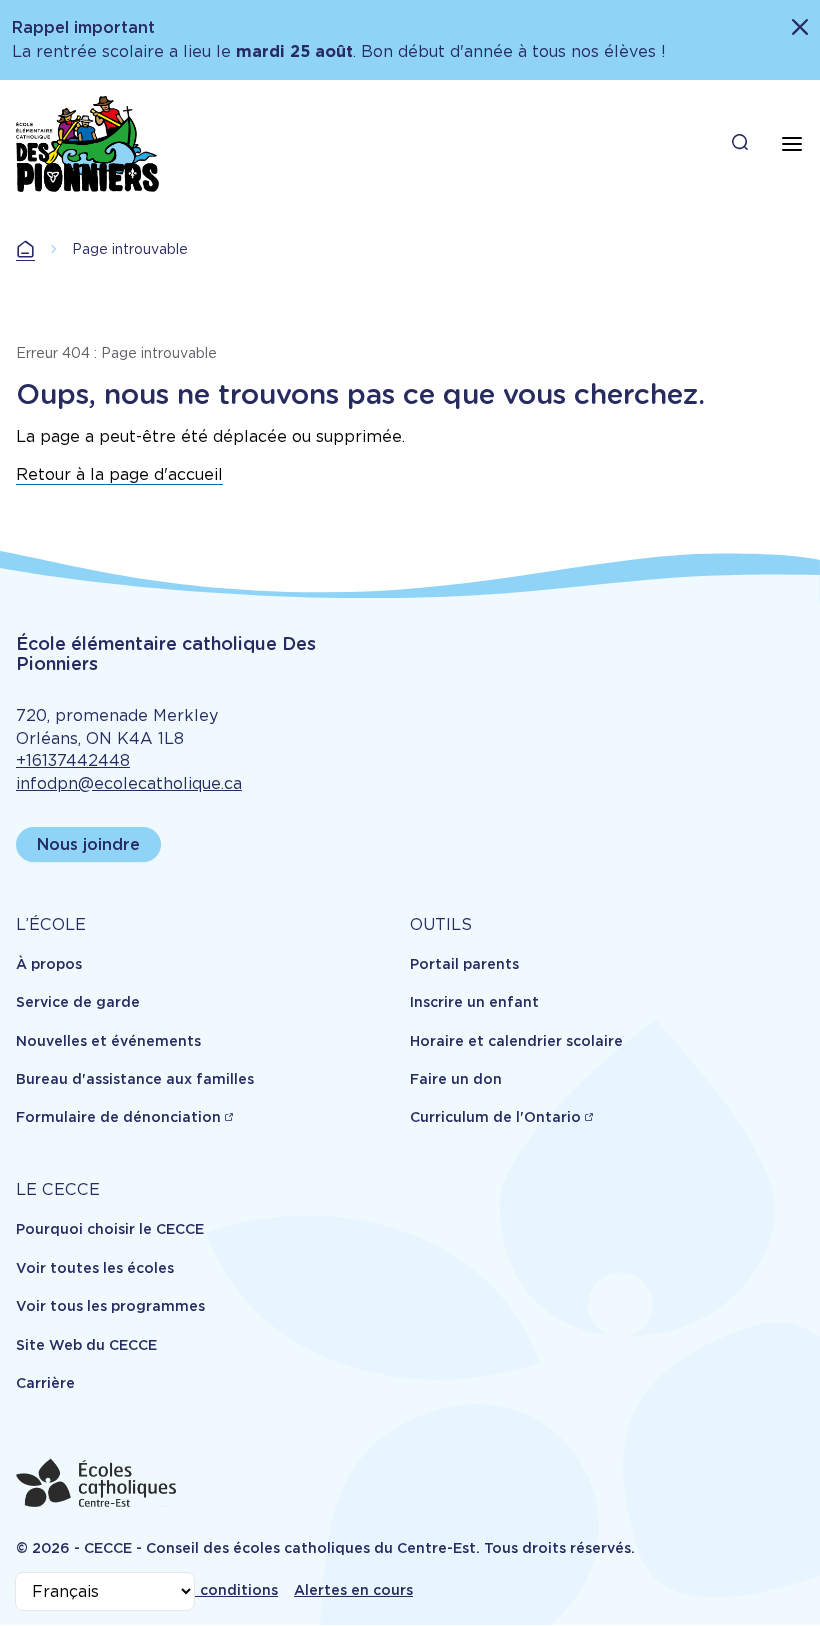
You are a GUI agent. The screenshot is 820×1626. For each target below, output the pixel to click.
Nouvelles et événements (108, 1041)
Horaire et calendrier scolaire (516, 1041)
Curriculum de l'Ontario (495, 1117)
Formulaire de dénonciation (118, 1117)
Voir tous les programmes (110, 1306)
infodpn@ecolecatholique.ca (129, 783)
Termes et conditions (200, 1590)
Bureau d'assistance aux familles (135, 1079)
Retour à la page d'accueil (119, 474)
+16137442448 (73, 760)
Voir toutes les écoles (95, 1268)
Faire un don (456, 1079)
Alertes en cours (353, 1590)
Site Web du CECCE (86, 1345)
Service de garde (78, 1002)
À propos (49, 964)
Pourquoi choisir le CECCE (110, 1229)
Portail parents (464, 964)
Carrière (45, 1383)
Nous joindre (88, 844)
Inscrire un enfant (474, 1002)
